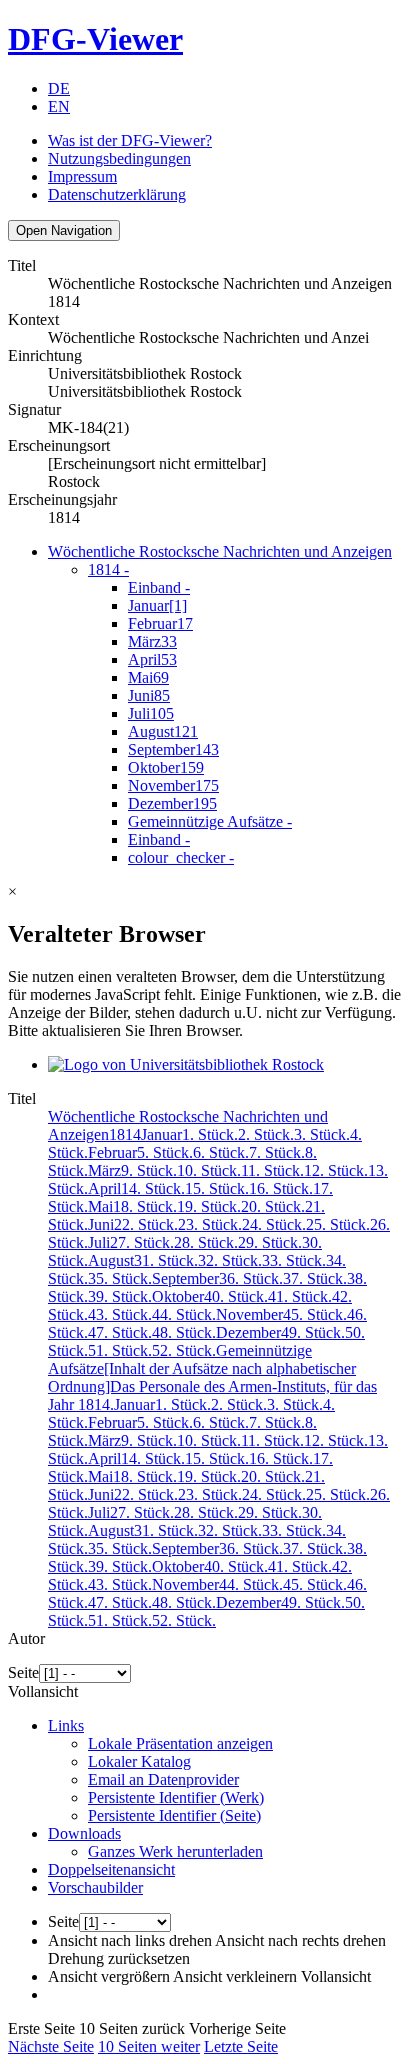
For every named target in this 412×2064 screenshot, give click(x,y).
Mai (148, 677)
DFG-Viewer (95, 39)
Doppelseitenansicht (111, 1869)
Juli (151, 713)
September (173, 749)
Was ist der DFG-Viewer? (130, 140)
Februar (160, 623)
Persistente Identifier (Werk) (176, 1797)
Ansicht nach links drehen (130, 1940)
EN (59, 106)
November (173, 785)
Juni (149, 695)
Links (66, 1725)
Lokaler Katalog (139, 1761)
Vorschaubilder (95, 1887)
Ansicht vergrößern (109, 1976)
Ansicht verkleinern (235, 1976)
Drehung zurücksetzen (119, 1958)
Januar (157, 605)
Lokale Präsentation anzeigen (180, 1743)
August (163, 731)
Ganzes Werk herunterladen (175, 1851)
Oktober (166, 767)
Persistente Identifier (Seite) (174, 1815)
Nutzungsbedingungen (119, 158)
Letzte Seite (241, 2046)
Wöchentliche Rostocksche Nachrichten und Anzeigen (220, 551)
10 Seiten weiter (149, 2046)
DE (59, 88)
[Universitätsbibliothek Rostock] (186, 1064)
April (152, 659)
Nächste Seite (51, 2046)
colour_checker (181, 857)
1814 (108, 569)
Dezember (172, 803)
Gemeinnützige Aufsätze (210, 821)
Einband (159, 587)
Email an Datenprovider (163, 1779)
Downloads (84, 1833)
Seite (23, 1672)
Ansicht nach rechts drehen (300, 1940)
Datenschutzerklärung (117, 194)
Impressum (82, 176)
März (152, 641)
